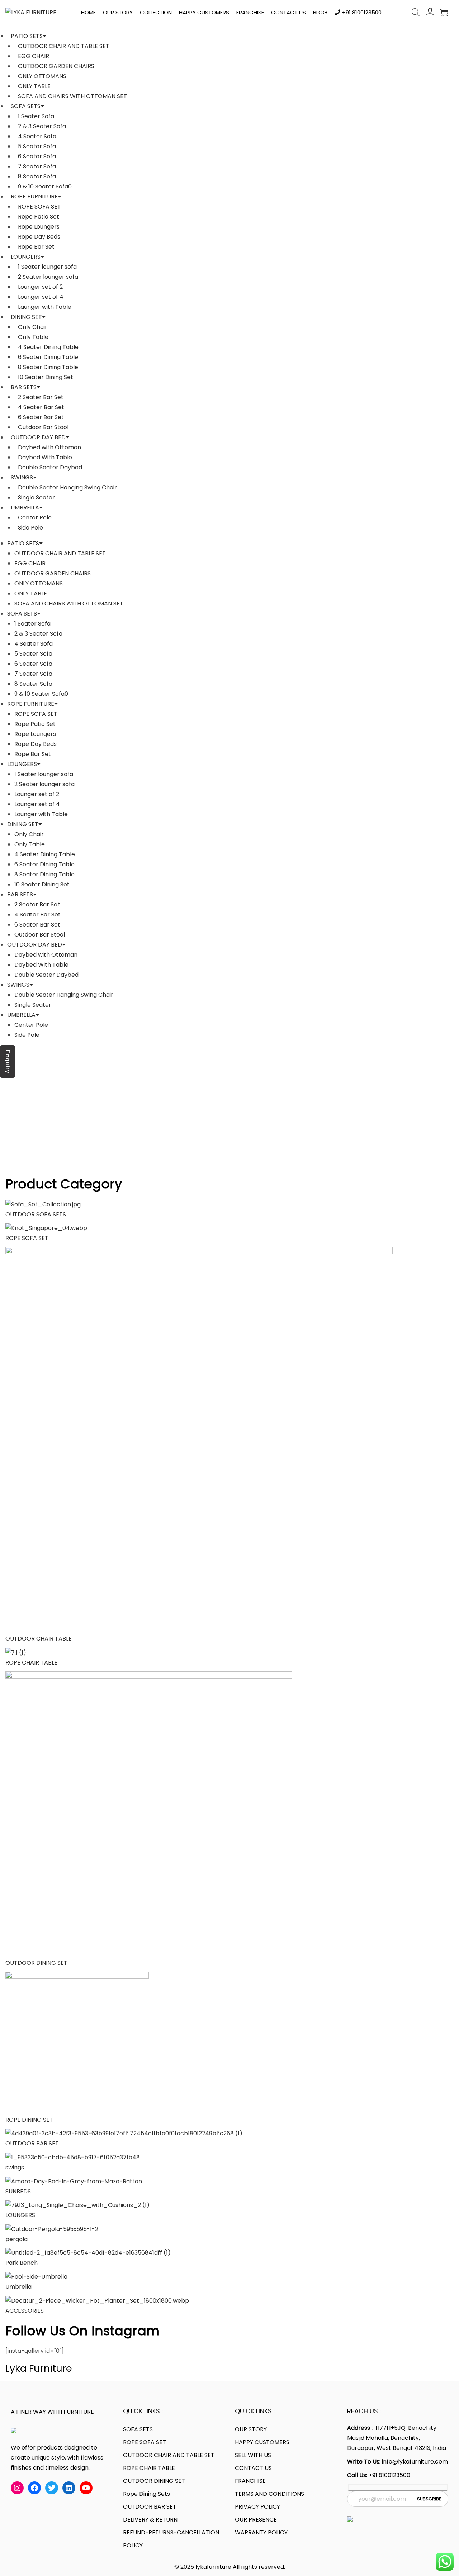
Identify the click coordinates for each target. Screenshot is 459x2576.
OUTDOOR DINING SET (37, 1963)
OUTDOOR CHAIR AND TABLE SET (64, 46)
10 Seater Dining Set (46, 377)
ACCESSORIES (25, 2311)
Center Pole (35, 518)
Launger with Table (45, 307)
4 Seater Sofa (37, 136)
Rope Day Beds (39, 237)
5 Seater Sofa (37, 146)
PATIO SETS (27, 36)
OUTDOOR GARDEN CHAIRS (56, 66)
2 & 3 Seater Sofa (42, 126)
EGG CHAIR (34, 56)
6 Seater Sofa (37, 156)
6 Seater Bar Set (41, 417)
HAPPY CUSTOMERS (262, 2442)
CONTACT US (253, 2468)
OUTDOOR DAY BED (38, 437)
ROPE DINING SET (29, 2120)
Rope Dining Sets (146, 2494)
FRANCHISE (250, 2481)
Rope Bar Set (36, 247)
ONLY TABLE (34, 86)
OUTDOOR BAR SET (32, 2143)
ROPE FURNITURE (34, 197)
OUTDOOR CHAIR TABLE (39, 1639)
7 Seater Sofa (37, 166)
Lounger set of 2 (40, 287)
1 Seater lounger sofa (47, 267)
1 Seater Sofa (36, 116)
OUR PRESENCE (256, 2520)
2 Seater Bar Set (41, 397)
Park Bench (22, 2263)
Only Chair (33, 327)
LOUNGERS (26, 257)
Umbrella (20, 2287)
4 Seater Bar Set (41, 407)
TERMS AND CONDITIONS (269, 2494)
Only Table (33, 337)
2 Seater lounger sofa (48, 277)
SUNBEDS (18, 2191)
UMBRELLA (25, 507)
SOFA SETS (26, 106)
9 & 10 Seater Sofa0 (45, 186)
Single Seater (36, 497)
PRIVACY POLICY (257, 2507)
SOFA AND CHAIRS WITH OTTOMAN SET (72, 96)
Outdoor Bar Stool (43, 427)
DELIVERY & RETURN (150, 2520)
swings (15, 2167)
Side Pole (30, 528)
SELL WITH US (253, 2455)
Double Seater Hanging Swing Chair (67, 487)
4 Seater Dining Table (48, 347)
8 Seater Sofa (37, 176)
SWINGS (22, 477)
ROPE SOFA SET (39, 207)
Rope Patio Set (39, 217)
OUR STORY (251, 2429)
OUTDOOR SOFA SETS (36, 1214)
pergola (16, 2239)
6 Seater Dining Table (48, 357)
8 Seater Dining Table (48, 367)
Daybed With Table (45, 457)
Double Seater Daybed (50, 467)
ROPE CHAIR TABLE (31, 1663)
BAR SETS (24, 387)
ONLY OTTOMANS (42, 76)
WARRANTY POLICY (261, 2532)
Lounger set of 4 (41, 297)
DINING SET (26, 317)
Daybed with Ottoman (49, 447)
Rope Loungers (39, 227)
